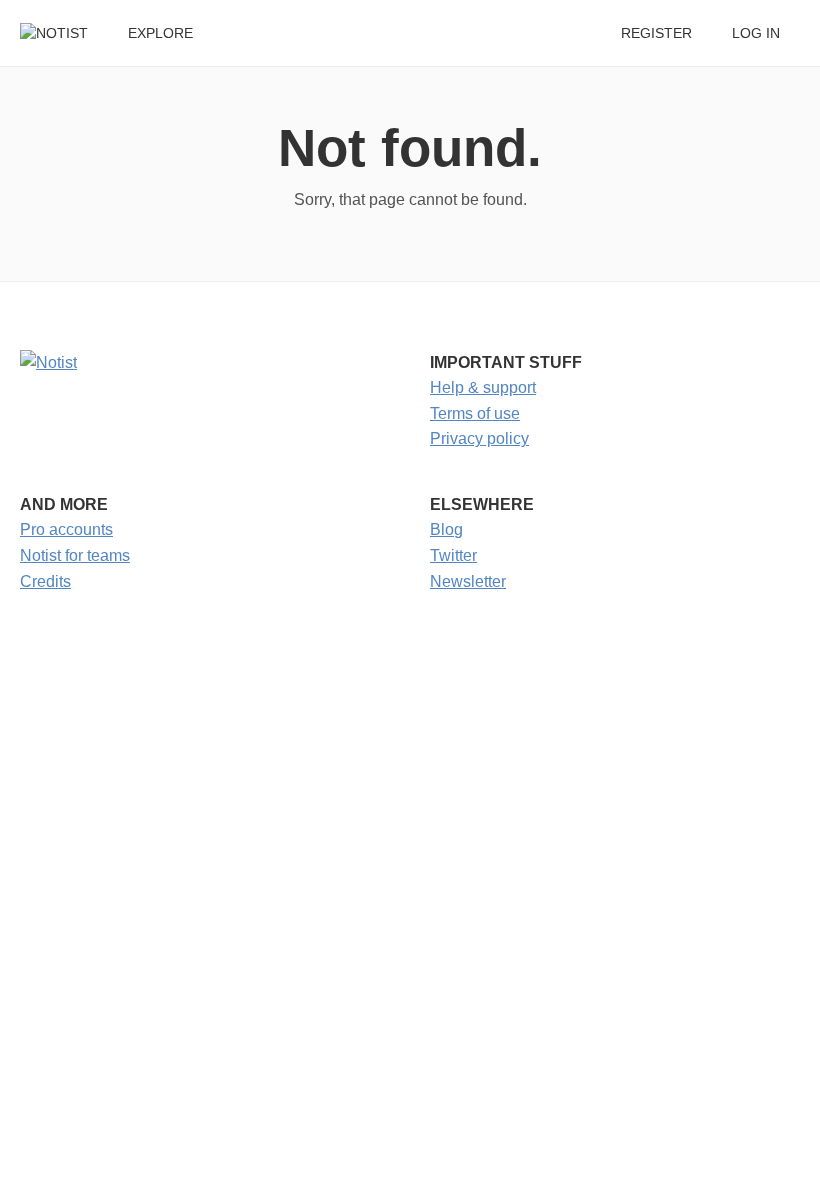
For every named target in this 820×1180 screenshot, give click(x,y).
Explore (160, 33)
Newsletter (468, 581)
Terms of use (475, 413)
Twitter (453, 555)
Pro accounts (66, 529)
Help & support (483, 387)
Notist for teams (75, 555)
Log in (756, 33)
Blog (446, 529)
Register (656, 33)
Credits (45, 581)
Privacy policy (479, 438)
